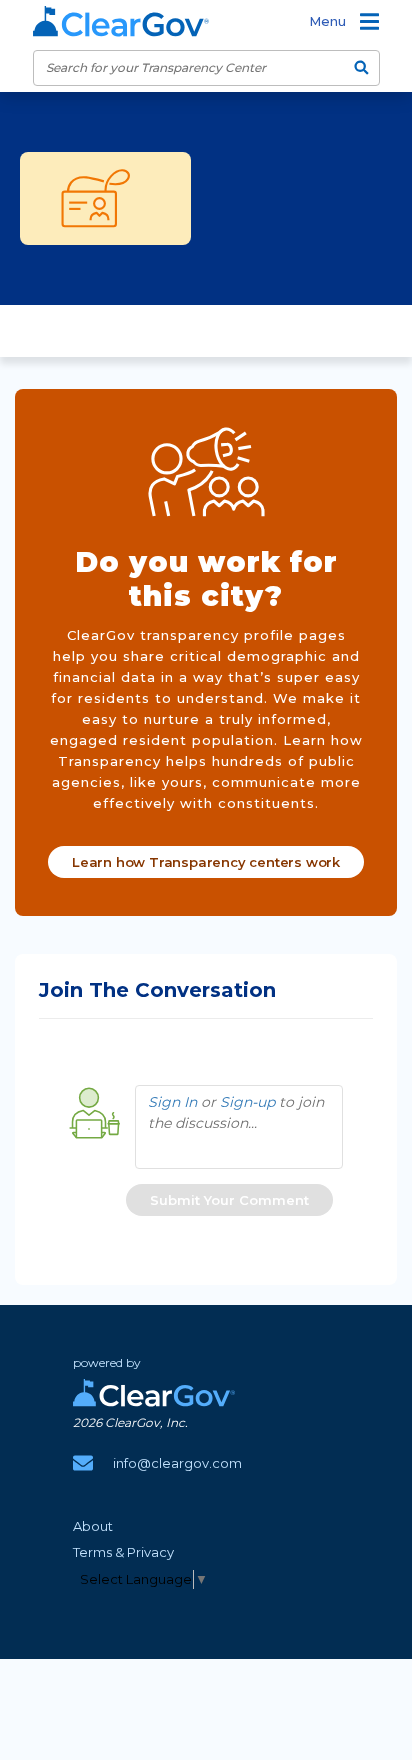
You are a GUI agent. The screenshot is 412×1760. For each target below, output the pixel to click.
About (93, 1526)
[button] (229, 1200)
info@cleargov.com (177, 1463)
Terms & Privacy (123, 1552)
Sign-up (247, 1102)
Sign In (172, 1102)
